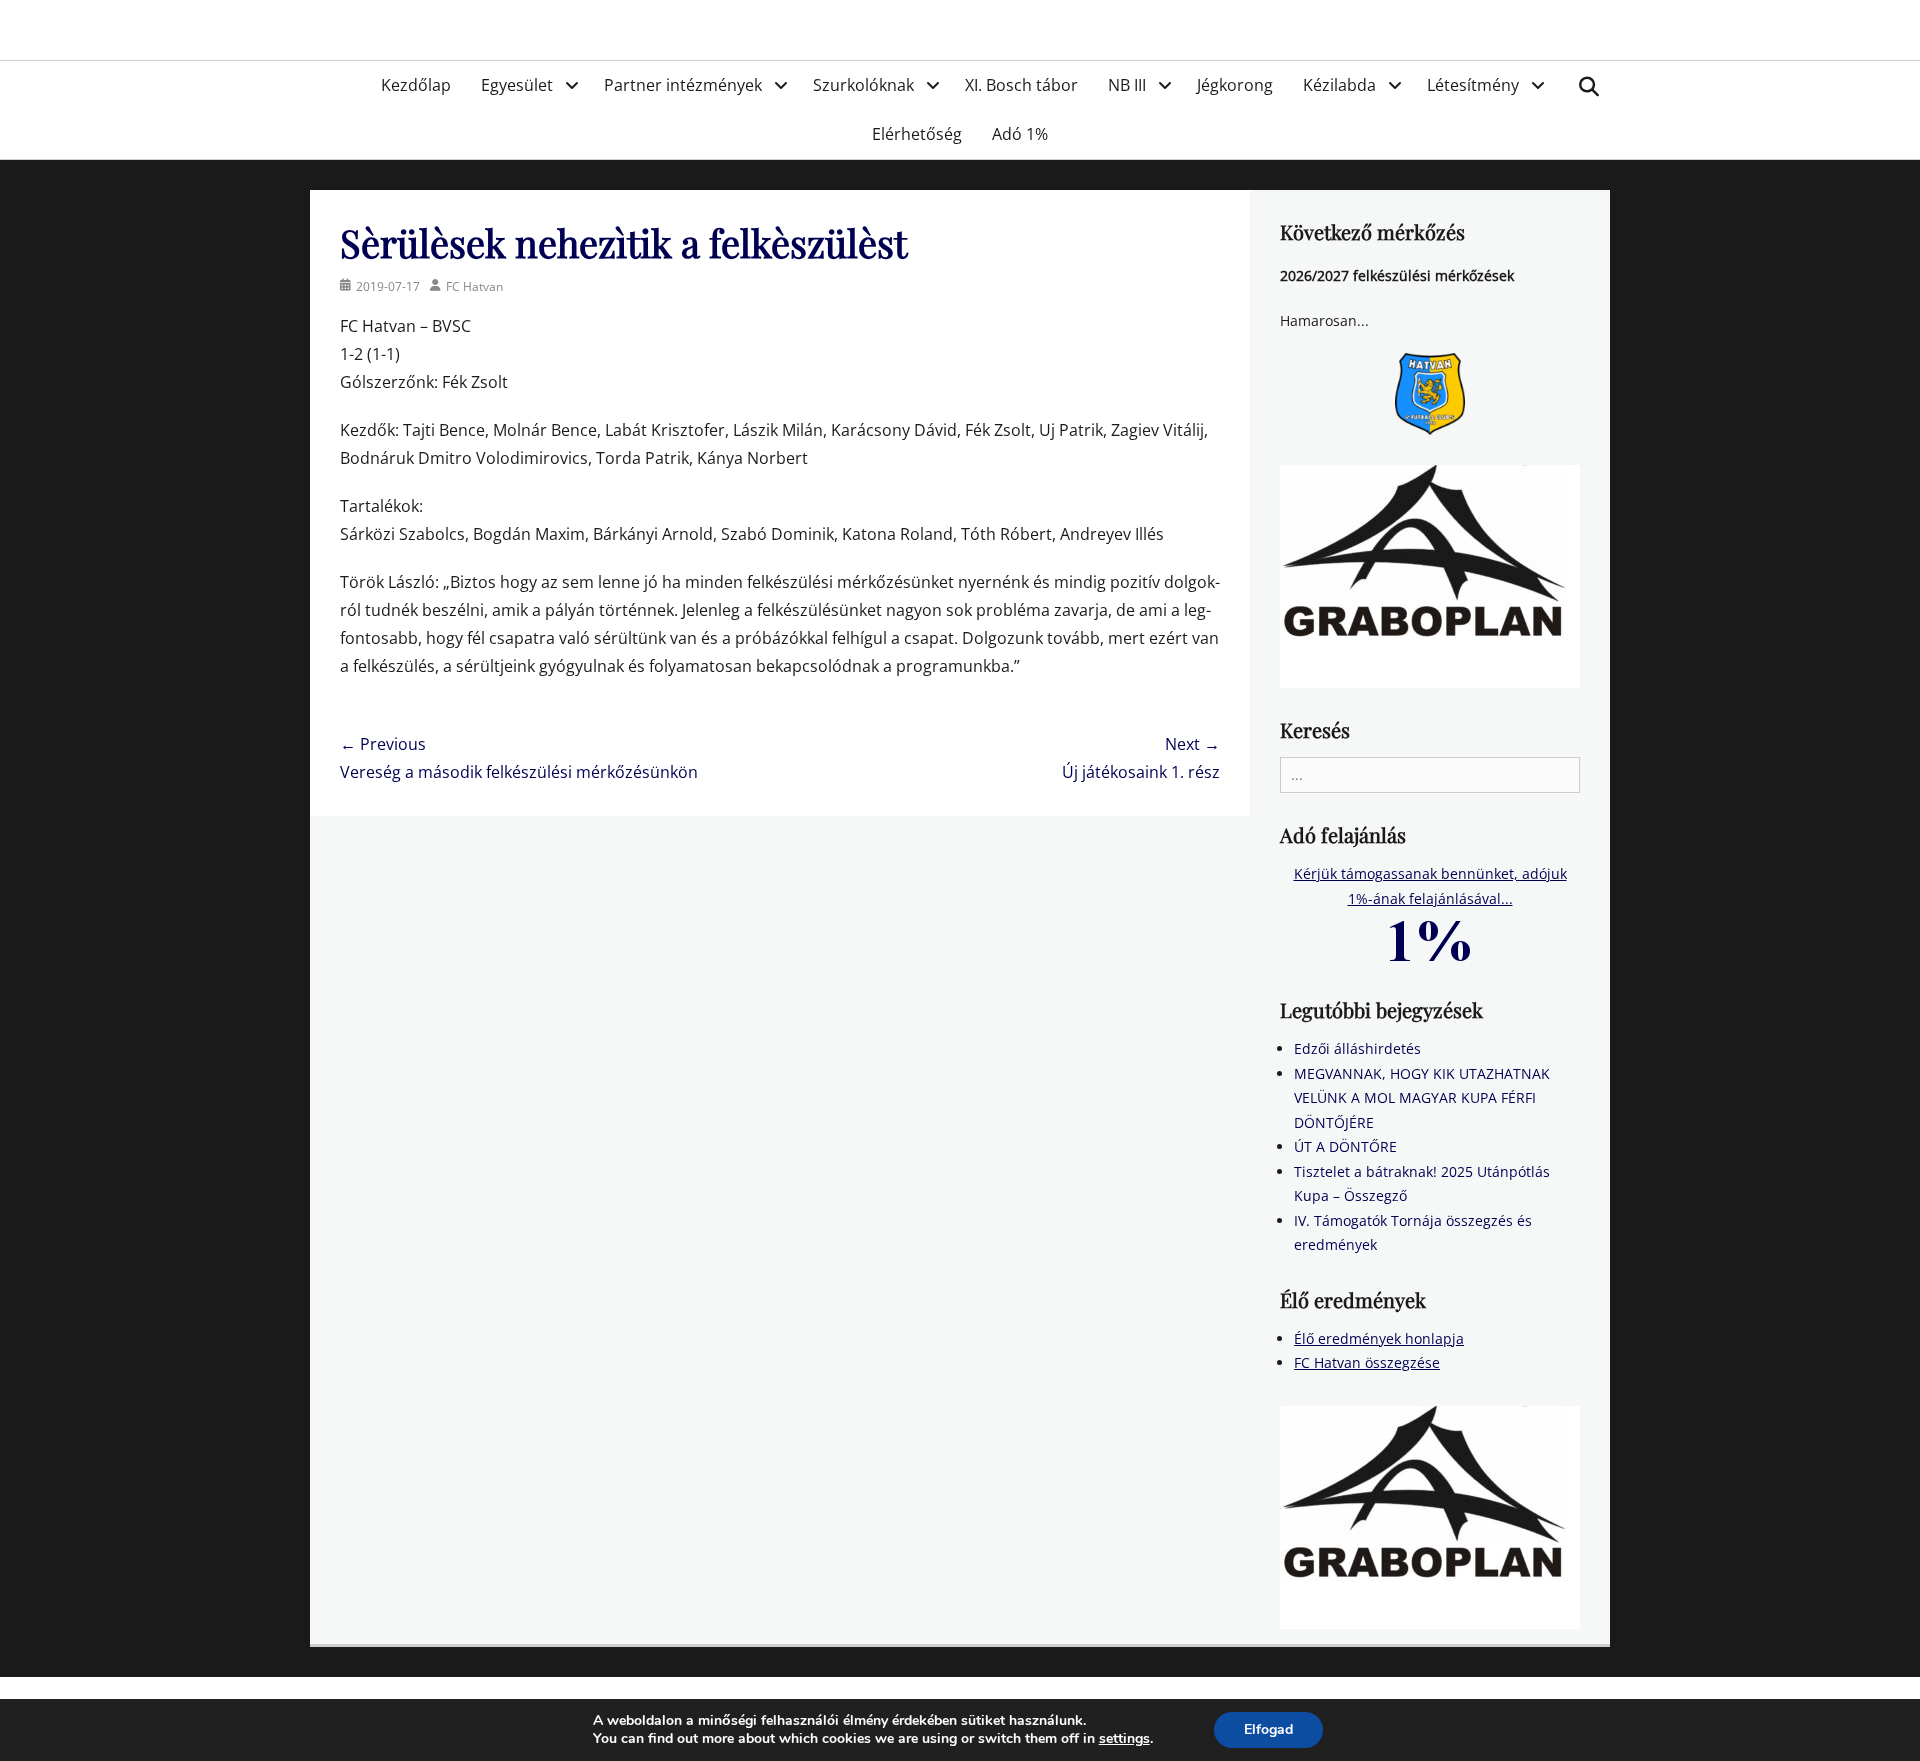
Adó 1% (1020, 134)
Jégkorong (1235, 85)
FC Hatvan (474, 286)
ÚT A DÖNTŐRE (1345, 1146)
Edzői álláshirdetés (1357, 1048)
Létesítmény (1473, 85)
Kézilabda (1339, 85)
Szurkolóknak (863, 85)
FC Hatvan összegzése (1367, 1362)
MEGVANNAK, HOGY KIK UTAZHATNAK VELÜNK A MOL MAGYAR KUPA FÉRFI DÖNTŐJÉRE (1422, 1098)
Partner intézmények (683, 85)
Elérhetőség (917, 134)
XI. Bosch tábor (1021, 85)
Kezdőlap (416, 85)
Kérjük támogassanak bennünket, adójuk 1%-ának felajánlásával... (1430, 886)
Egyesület (517, 85)
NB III (1127, 85)
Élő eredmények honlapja (1379, 1338)
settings (1124, 1739)
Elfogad (1268, 1729)
